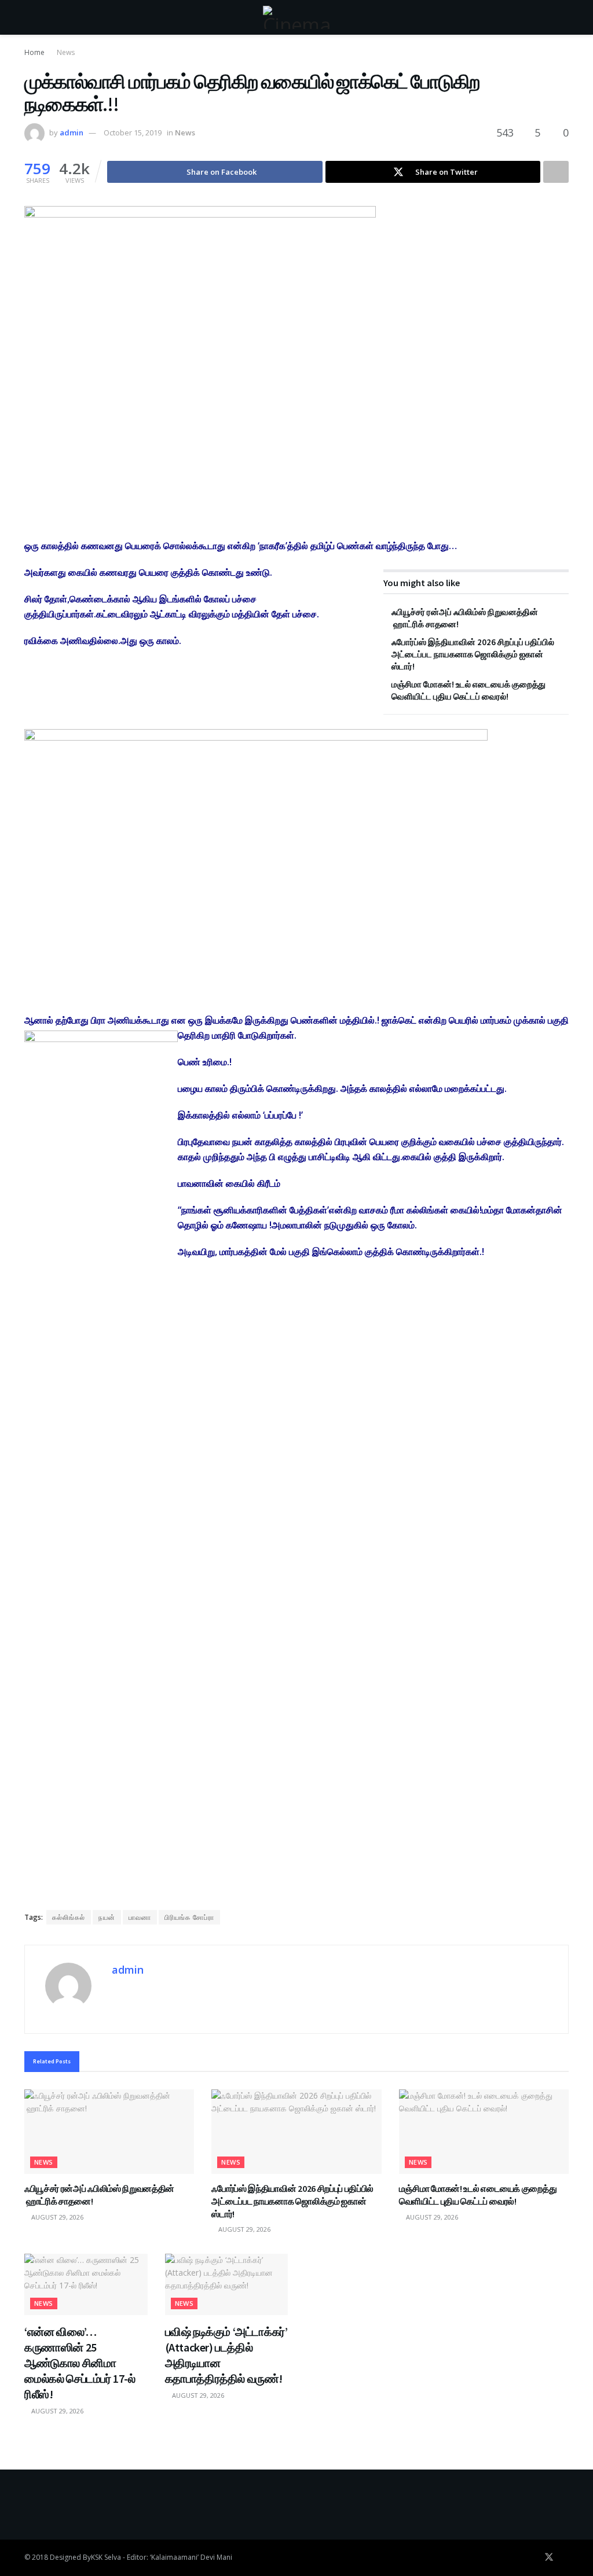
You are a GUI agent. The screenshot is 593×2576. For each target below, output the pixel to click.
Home (34, 52)
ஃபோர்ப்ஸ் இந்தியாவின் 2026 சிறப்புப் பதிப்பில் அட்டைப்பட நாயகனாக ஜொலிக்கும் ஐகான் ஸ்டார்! (473, 654)
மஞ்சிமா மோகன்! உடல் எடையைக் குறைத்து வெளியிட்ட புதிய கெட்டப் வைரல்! (478, 2195)
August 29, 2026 (56, 2217)
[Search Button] (564, 17)
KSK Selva (106, 2557)
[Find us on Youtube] (565, 2557)
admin (72, 133)
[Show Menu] (29, 17)
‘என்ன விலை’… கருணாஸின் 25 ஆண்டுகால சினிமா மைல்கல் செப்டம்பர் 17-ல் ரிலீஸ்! (80, 2363)
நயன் (107, 1917)
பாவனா (140, 1917)
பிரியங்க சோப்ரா (189, 1917)
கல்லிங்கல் (69, 1917)
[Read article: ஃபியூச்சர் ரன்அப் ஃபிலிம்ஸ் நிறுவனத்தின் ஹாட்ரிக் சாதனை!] (109, 2132)
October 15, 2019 (133, 133)
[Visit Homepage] (296, 17)
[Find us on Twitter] (549, 2557)
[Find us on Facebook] (533, 2557)
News (66, 52)
